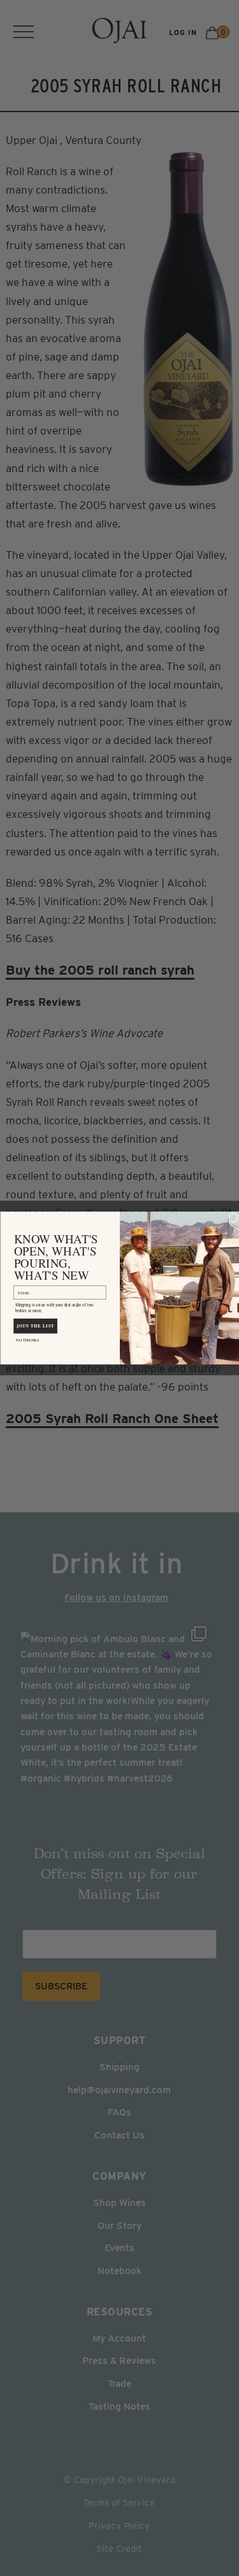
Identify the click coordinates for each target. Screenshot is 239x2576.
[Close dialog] (233, 1218)
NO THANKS (27, 1340)
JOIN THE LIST (35, 1326)
